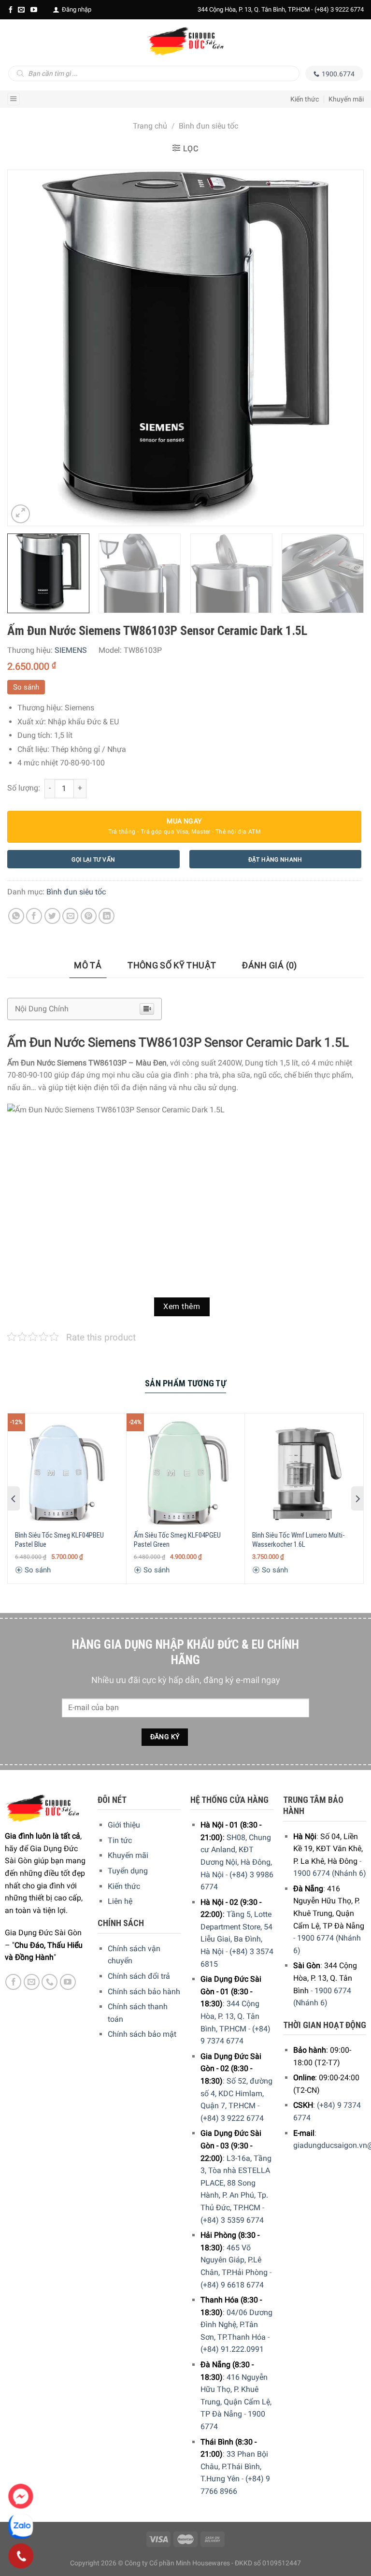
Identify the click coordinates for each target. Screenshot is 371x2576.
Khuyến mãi (346, 99)
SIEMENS (71, 650)
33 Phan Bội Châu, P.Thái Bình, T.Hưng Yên (234, 2466)
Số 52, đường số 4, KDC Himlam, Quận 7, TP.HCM (236, 2093)
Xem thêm (182, 1307)
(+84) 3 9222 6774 (339, 9)
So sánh (26, 687)
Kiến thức (305, 99)
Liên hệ (120, 1901)
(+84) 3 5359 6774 (232, 2220)
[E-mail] (21, 10)
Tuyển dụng (128, 1871)
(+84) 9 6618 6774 (232, 2285)
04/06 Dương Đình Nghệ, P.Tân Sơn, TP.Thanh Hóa (236, 2325)
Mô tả (88, 965)
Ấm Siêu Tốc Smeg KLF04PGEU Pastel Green (177, 1540)
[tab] (88, 966)
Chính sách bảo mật (142, 2034)
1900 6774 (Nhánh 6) (330, 1873)
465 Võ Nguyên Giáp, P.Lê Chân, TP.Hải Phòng (234, 2260)
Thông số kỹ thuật (172, 965)
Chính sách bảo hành (144, 1992)
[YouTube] (34, 10)
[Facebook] (11, 10)
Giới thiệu (124, 1825)
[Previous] (27, 348)
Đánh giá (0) (269, 965)
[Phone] (21, 2556)
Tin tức (120, 1840)
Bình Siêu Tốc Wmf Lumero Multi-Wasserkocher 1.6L (299, 1540)
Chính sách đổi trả (139, 1976)
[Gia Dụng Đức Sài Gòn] (185, 41)
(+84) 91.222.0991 (232, 2349)
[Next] (344, 348)
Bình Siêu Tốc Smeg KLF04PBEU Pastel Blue (59, 1540)
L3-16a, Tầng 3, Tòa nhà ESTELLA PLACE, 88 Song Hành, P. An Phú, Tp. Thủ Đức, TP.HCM (236, 2183)
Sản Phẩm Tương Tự (185, 1383)
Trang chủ (150, 126)
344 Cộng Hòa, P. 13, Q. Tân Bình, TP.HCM (230, 2016)
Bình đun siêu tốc (208, 126)
